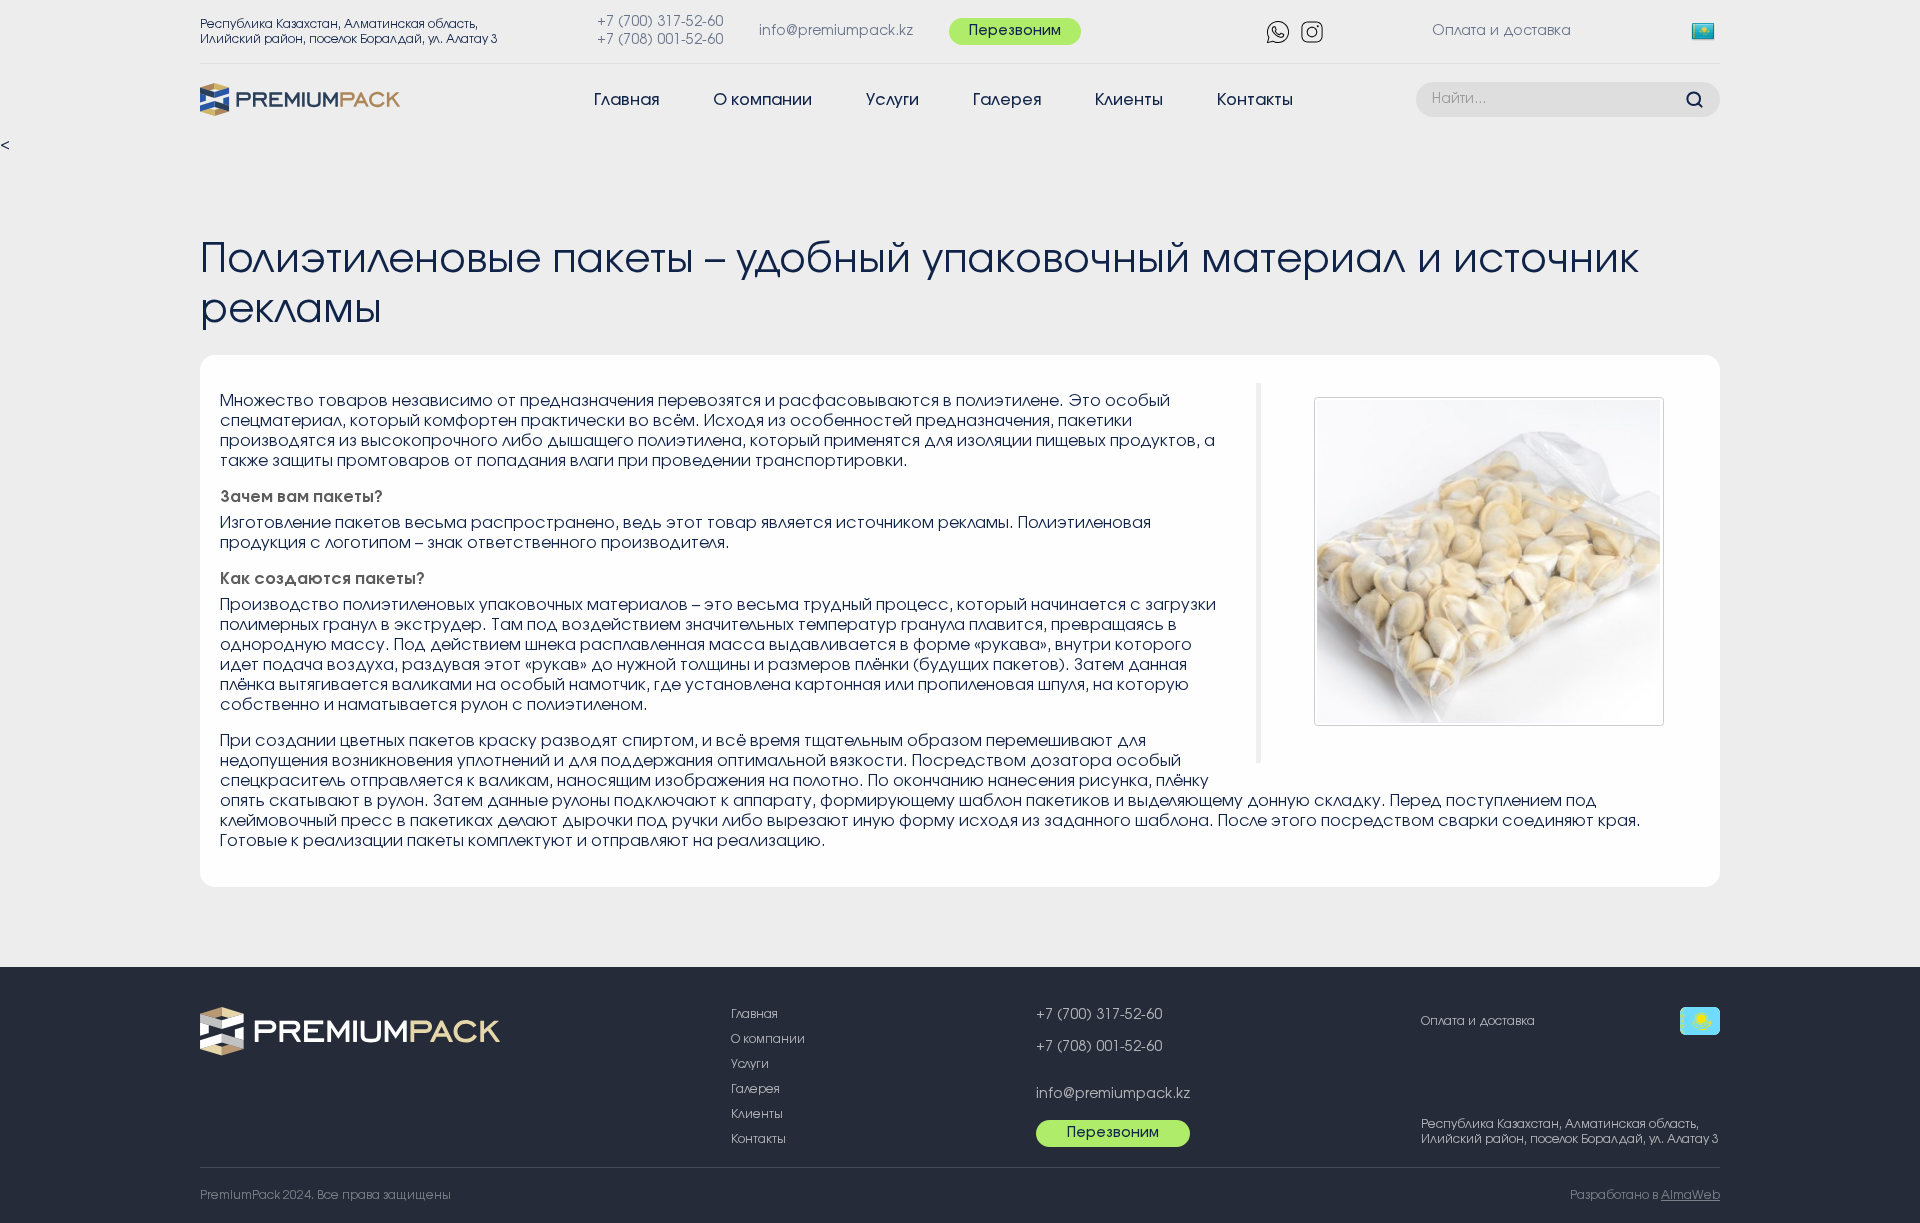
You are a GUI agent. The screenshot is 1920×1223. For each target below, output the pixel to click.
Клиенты (1129, 100)
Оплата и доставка (1501, 31)
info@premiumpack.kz (836, 31)
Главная (626, 100)
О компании (762, 100)
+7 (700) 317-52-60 (660, 22)
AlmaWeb (1690, 1195)
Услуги (892, 100)
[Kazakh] (1705, 32)
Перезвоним (1015, 31)
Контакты (1255, 100)
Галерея (1007, 100)
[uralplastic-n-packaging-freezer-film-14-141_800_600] (1489, 561)
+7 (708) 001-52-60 (660, 40)
